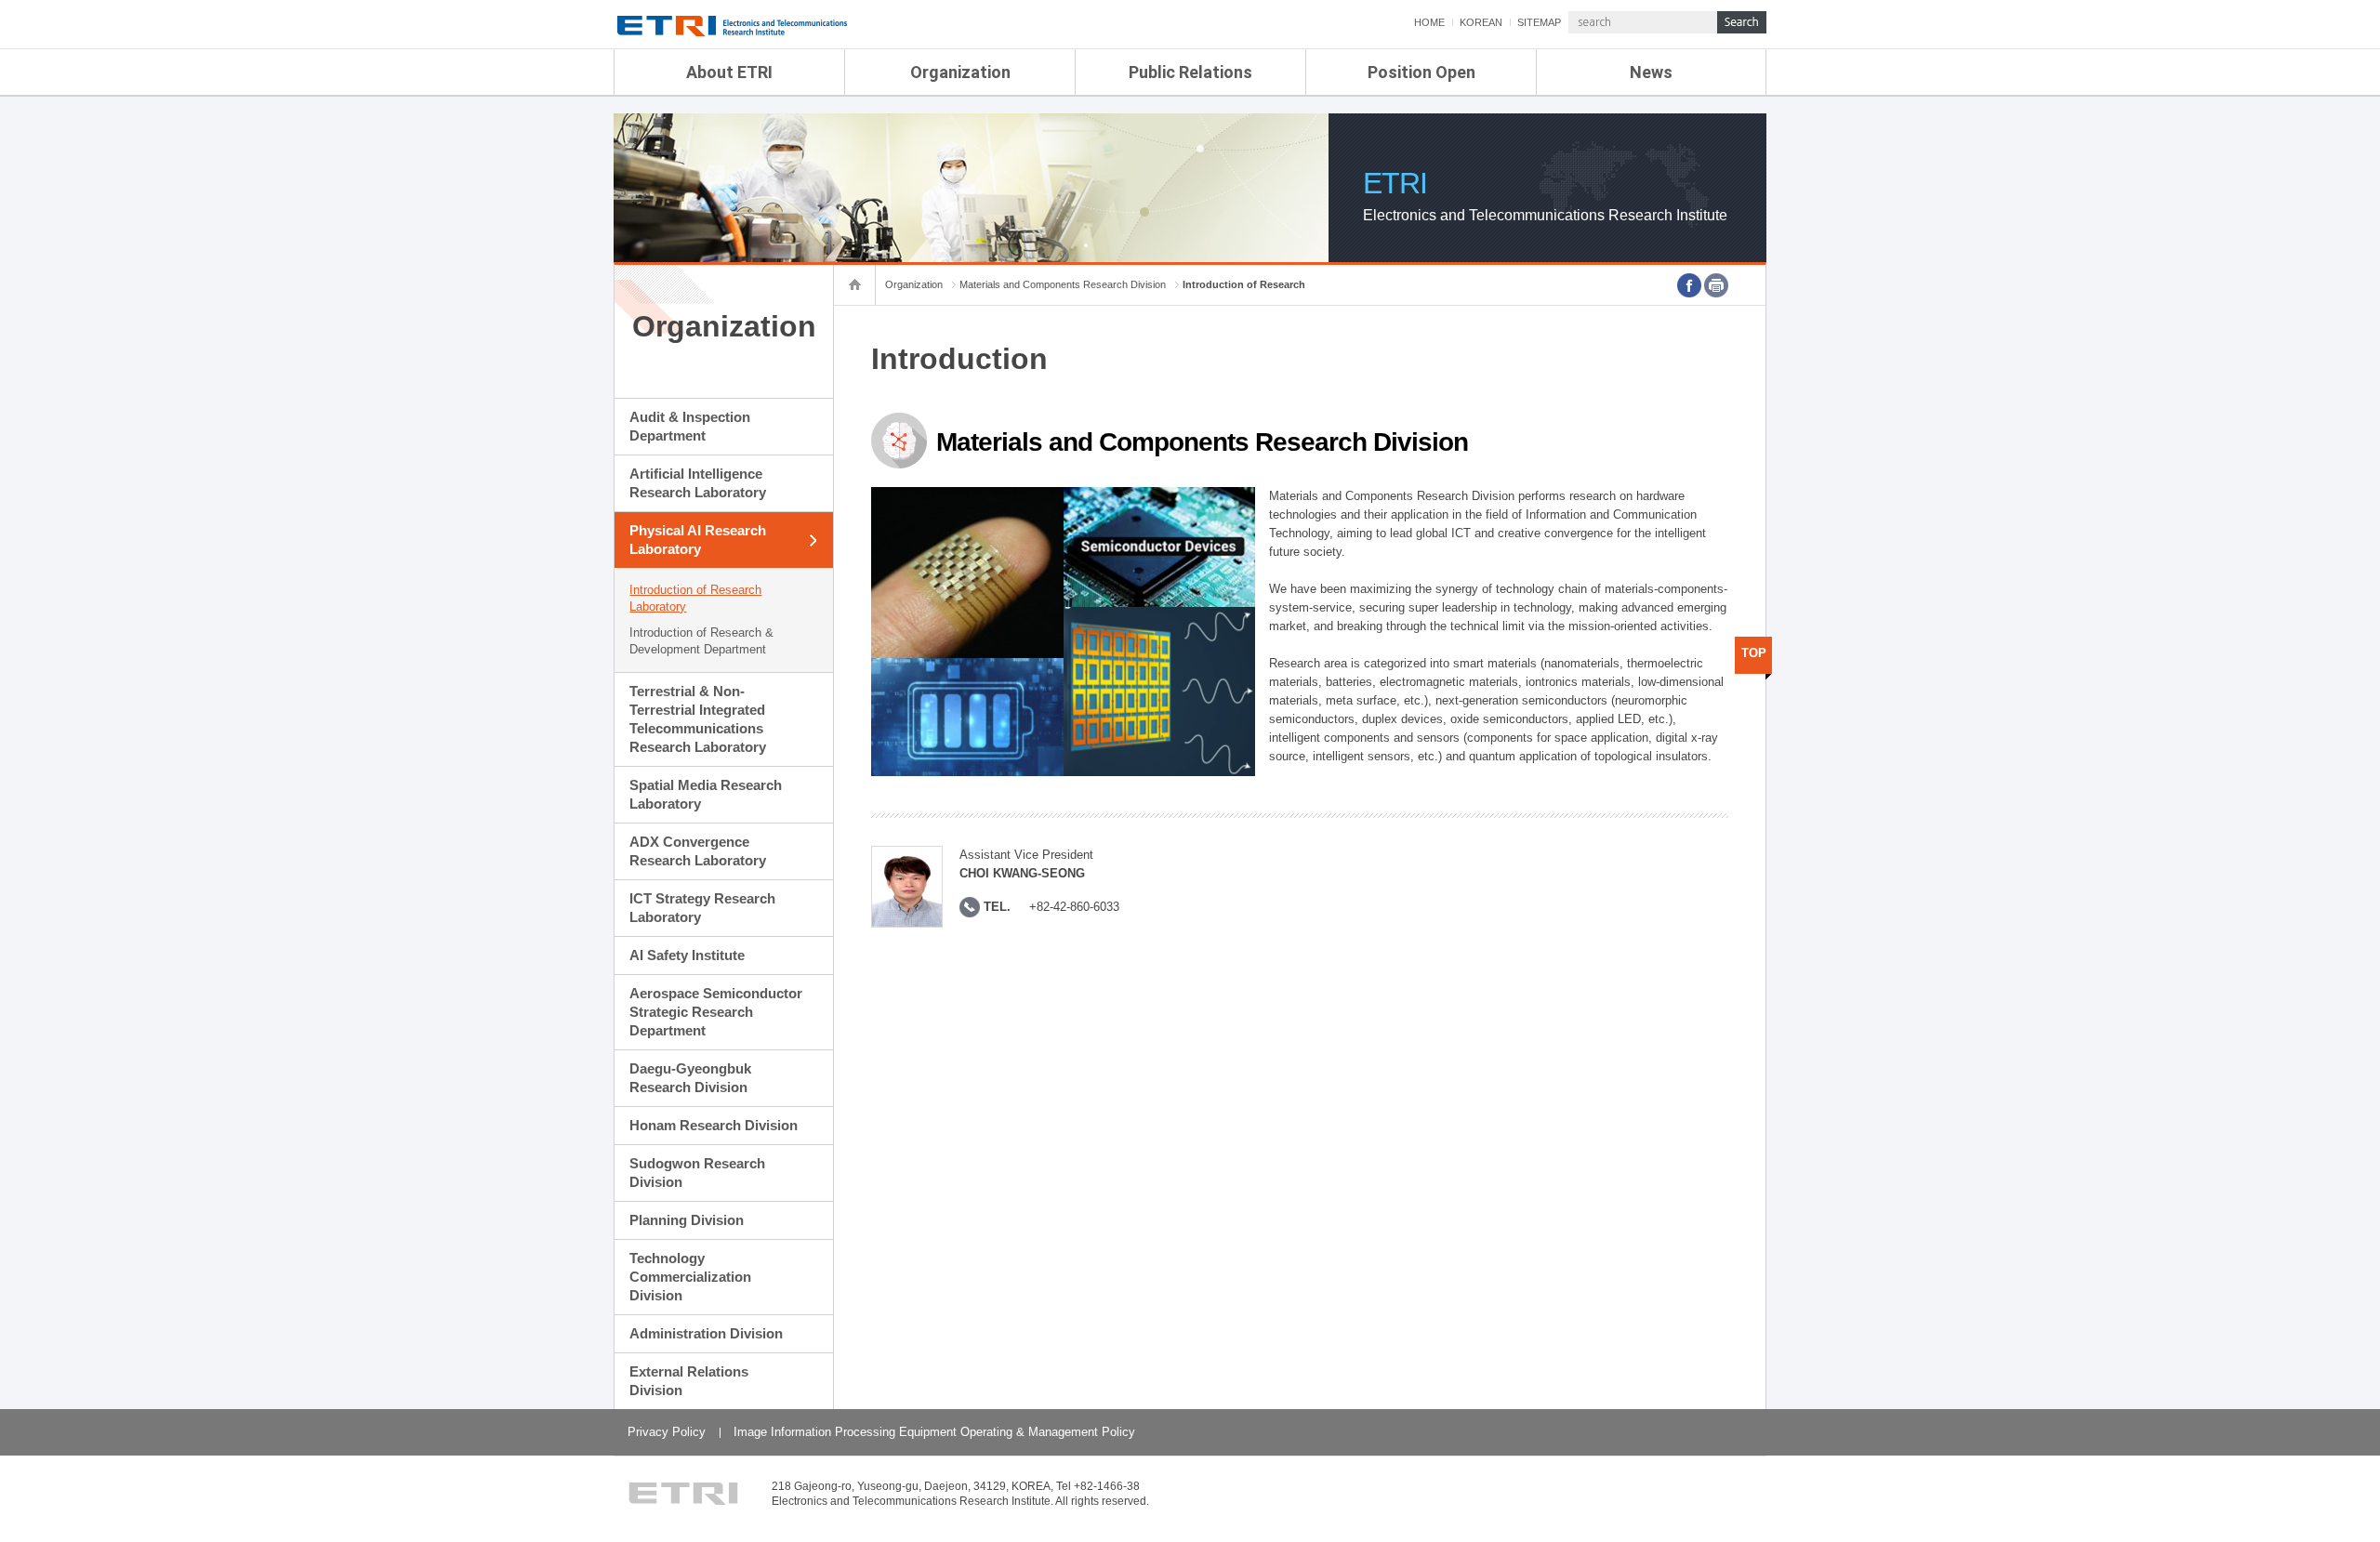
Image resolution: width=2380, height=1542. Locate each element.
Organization (960, 72)
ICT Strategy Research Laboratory (702, 908)
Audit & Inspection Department (690, 426)
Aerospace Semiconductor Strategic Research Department (716, 1012)
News (1651, 72)
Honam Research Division (714, 1125)
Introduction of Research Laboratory (695, 598)
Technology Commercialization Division (690, 1277)
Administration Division (706, 1333)
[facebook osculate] (1689, 285)
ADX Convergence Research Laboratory (698, 851)
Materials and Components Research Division (1063, 284)
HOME (1429, 22)
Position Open (1421, 72)
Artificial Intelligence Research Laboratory (698, 483)
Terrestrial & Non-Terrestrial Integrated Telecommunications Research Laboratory (698, 719)
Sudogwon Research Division (697, 1173)
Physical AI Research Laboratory (698, 540)
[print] (1716, 285)
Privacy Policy (667, 1432)
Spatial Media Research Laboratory (706, 794)
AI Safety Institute (687, 955)
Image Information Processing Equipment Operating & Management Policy (934, 1432)
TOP (1754, 653)
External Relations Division (689, 1381)
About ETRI (729, 72)
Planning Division (687, 1220)
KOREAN (1481, 22)
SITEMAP (1539, 22)
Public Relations (1190, 72)
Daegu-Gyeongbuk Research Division (690, 1078)
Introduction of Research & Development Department (701, 641)
